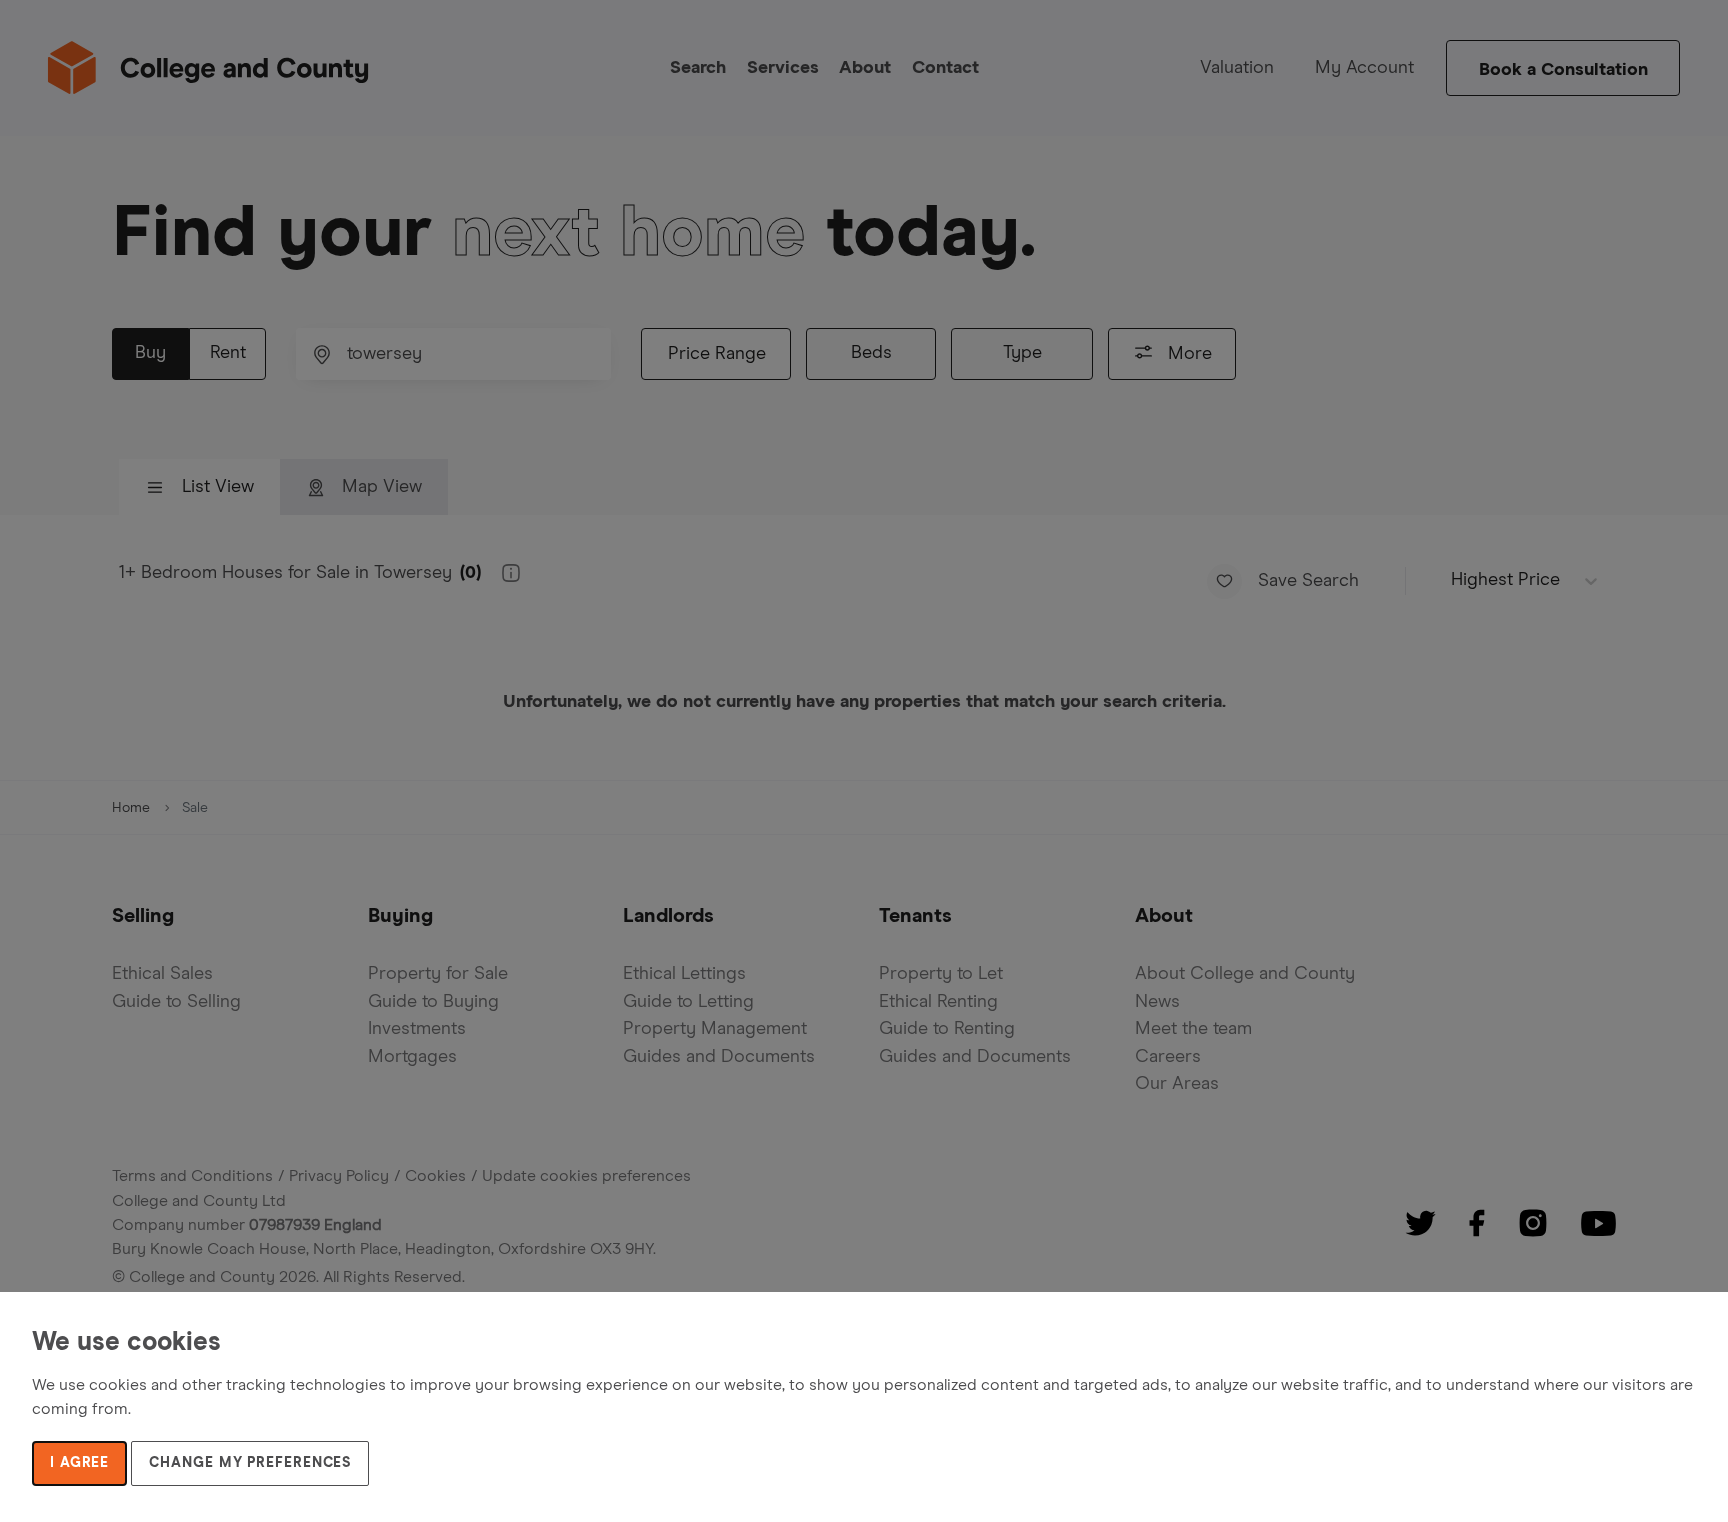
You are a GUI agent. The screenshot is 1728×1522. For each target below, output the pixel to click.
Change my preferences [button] (250, 1463)
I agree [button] (79, 1463)
